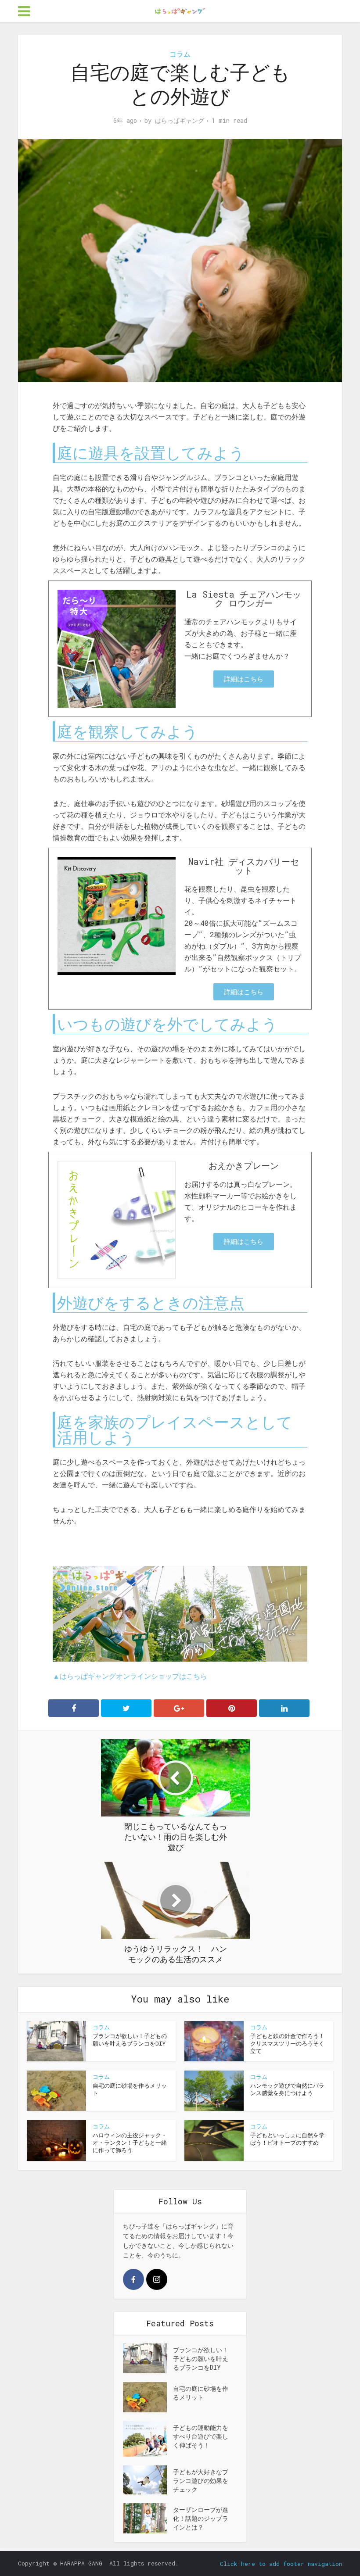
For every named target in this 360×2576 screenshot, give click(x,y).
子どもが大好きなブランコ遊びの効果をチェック (201, 2481)
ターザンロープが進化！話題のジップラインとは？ (201, 2518)
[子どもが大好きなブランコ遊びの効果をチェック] (148, 2480)
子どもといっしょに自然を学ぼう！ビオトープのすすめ (287, 2139)
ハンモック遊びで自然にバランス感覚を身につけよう (287, 2089)
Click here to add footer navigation (281, 2564)
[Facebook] (133, 2279)
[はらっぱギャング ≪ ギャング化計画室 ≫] (180, 10)
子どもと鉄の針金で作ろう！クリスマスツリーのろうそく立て (287, 2043)
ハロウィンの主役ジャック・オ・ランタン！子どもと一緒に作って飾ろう (130, 2142)
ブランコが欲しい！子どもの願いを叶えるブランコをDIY (130, 2040)
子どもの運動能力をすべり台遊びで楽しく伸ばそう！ (201, 2436)
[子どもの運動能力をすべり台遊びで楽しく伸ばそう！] (148, 2439)
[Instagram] (157, 2279)
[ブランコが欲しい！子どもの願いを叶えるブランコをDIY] (148, 2358)
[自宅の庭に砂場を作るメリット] (148, 2397)
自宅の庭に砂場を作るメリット (130, 2089)
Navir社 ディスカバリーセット (244, 866)
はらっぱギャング (180, 121)
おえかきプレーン (244, 1165)
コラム (180, 54)
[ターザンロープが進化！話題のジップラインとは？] (148, 2518)
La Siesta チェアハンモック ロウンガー (244, 598)
